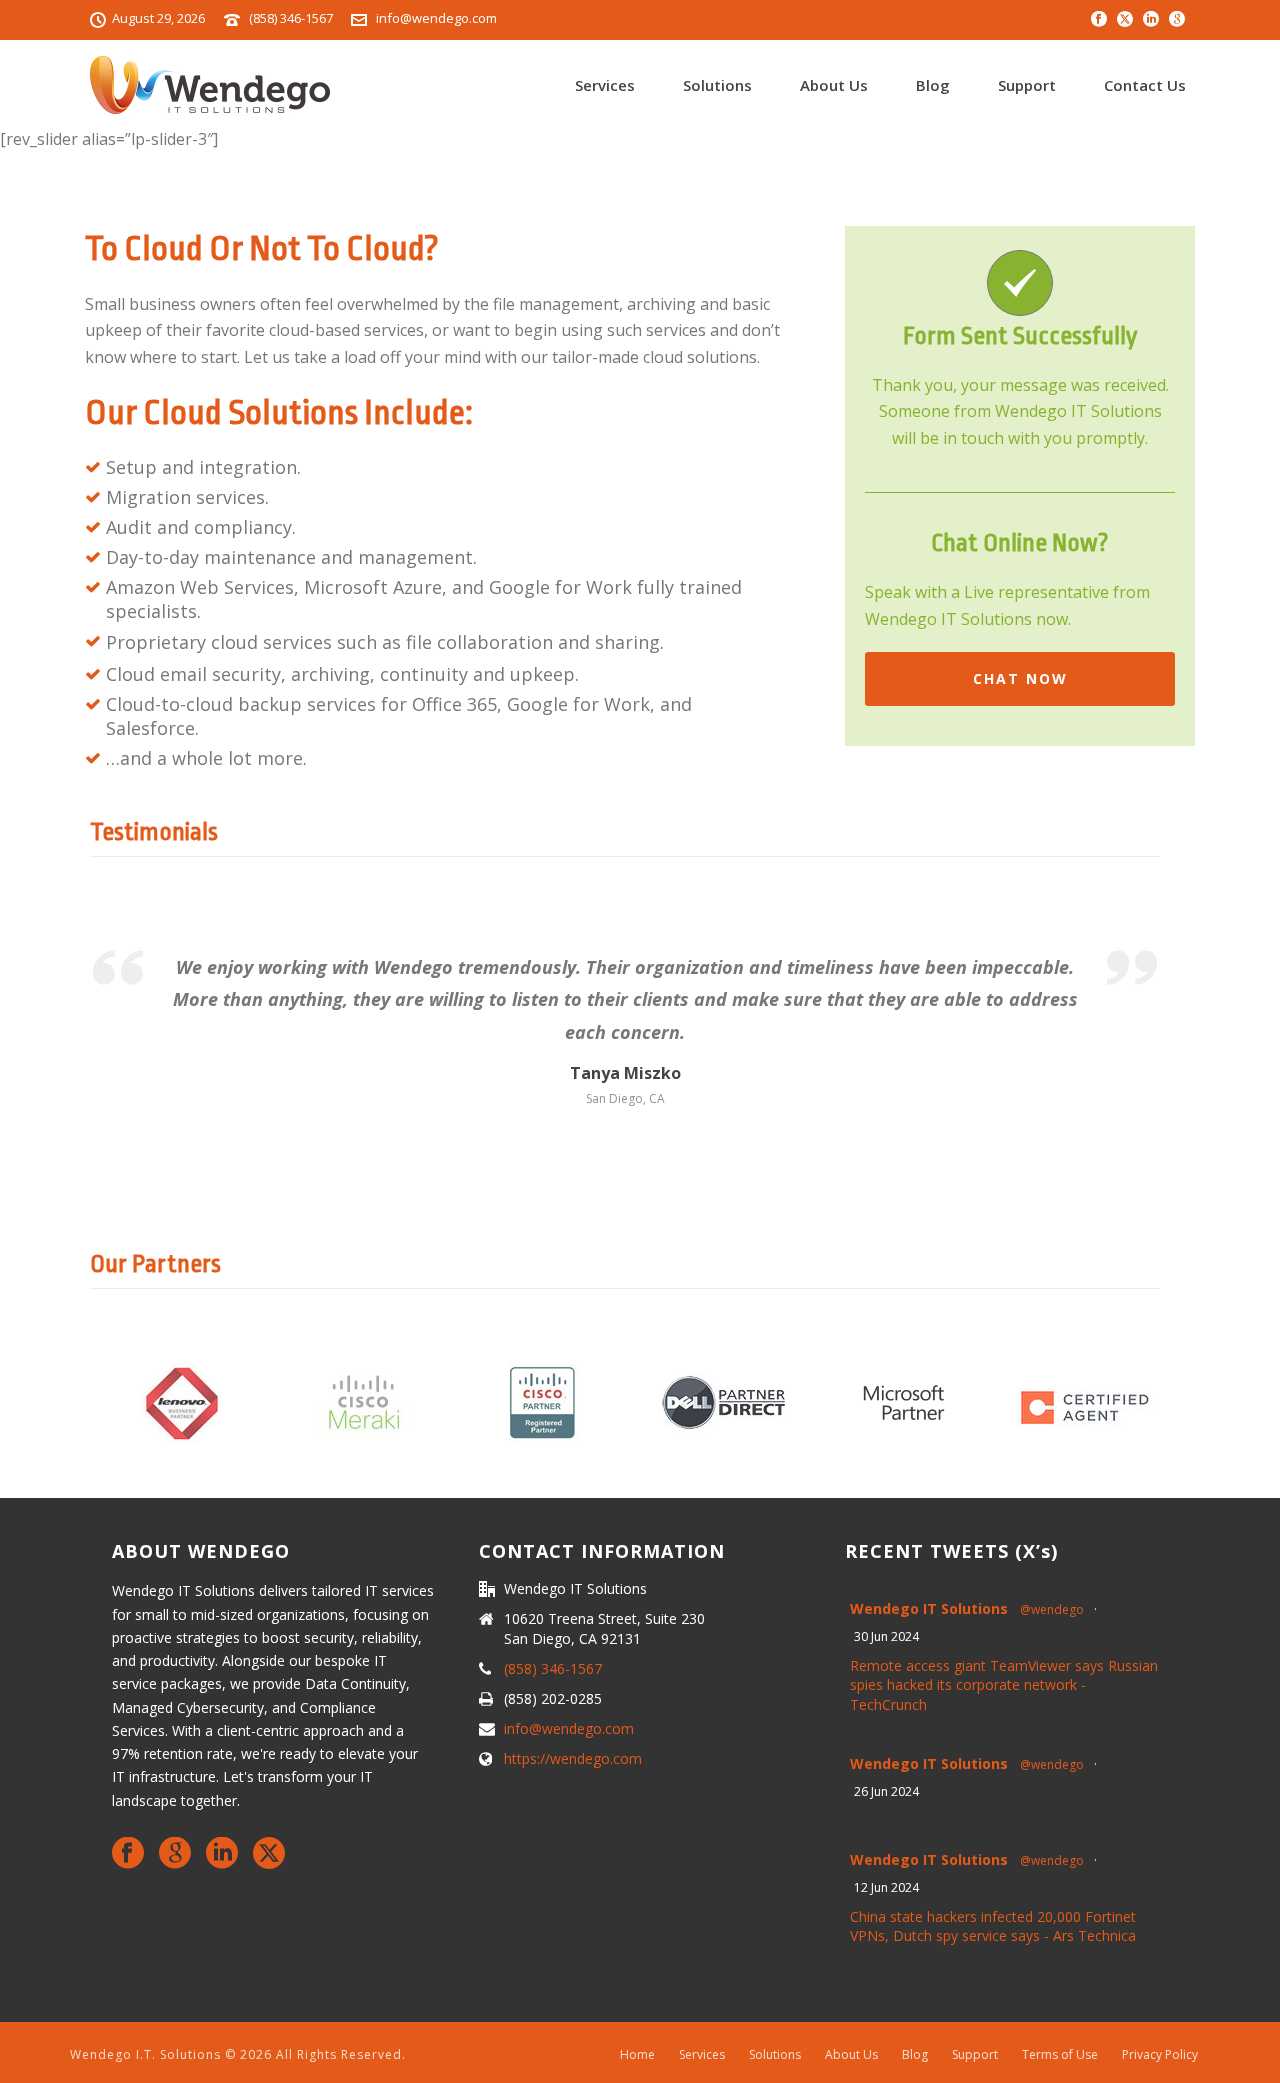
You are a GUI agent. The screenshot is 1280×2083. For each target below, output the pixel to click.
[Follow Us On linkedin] (222, 1854)
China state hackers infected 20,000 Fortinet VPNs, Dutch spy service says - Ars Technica (993, 1926)
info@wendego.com (436, 18)
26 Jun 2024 (886, 1791)
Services (605, 85)
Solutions (717, 85)
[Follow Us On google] (175, 1854)
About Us (834, 85)
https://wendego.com (573, 1759)
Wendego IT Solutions (929, 1608)
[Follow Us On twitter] (269, 1854)
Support (1027, 85)
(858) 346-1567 (291, 18)
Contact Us (1145, 85)
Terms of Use (1060, 2055)
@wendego (1052, 1609)
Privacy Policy (1160, 2055)
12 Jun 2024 (886, 1887)
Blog (933, 85)
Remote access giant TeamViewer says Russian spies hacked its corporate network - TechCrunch (1004, 1685)
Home (637, 2055)
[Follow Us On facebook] (128, 1854)
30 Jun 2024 (886, 1636)
